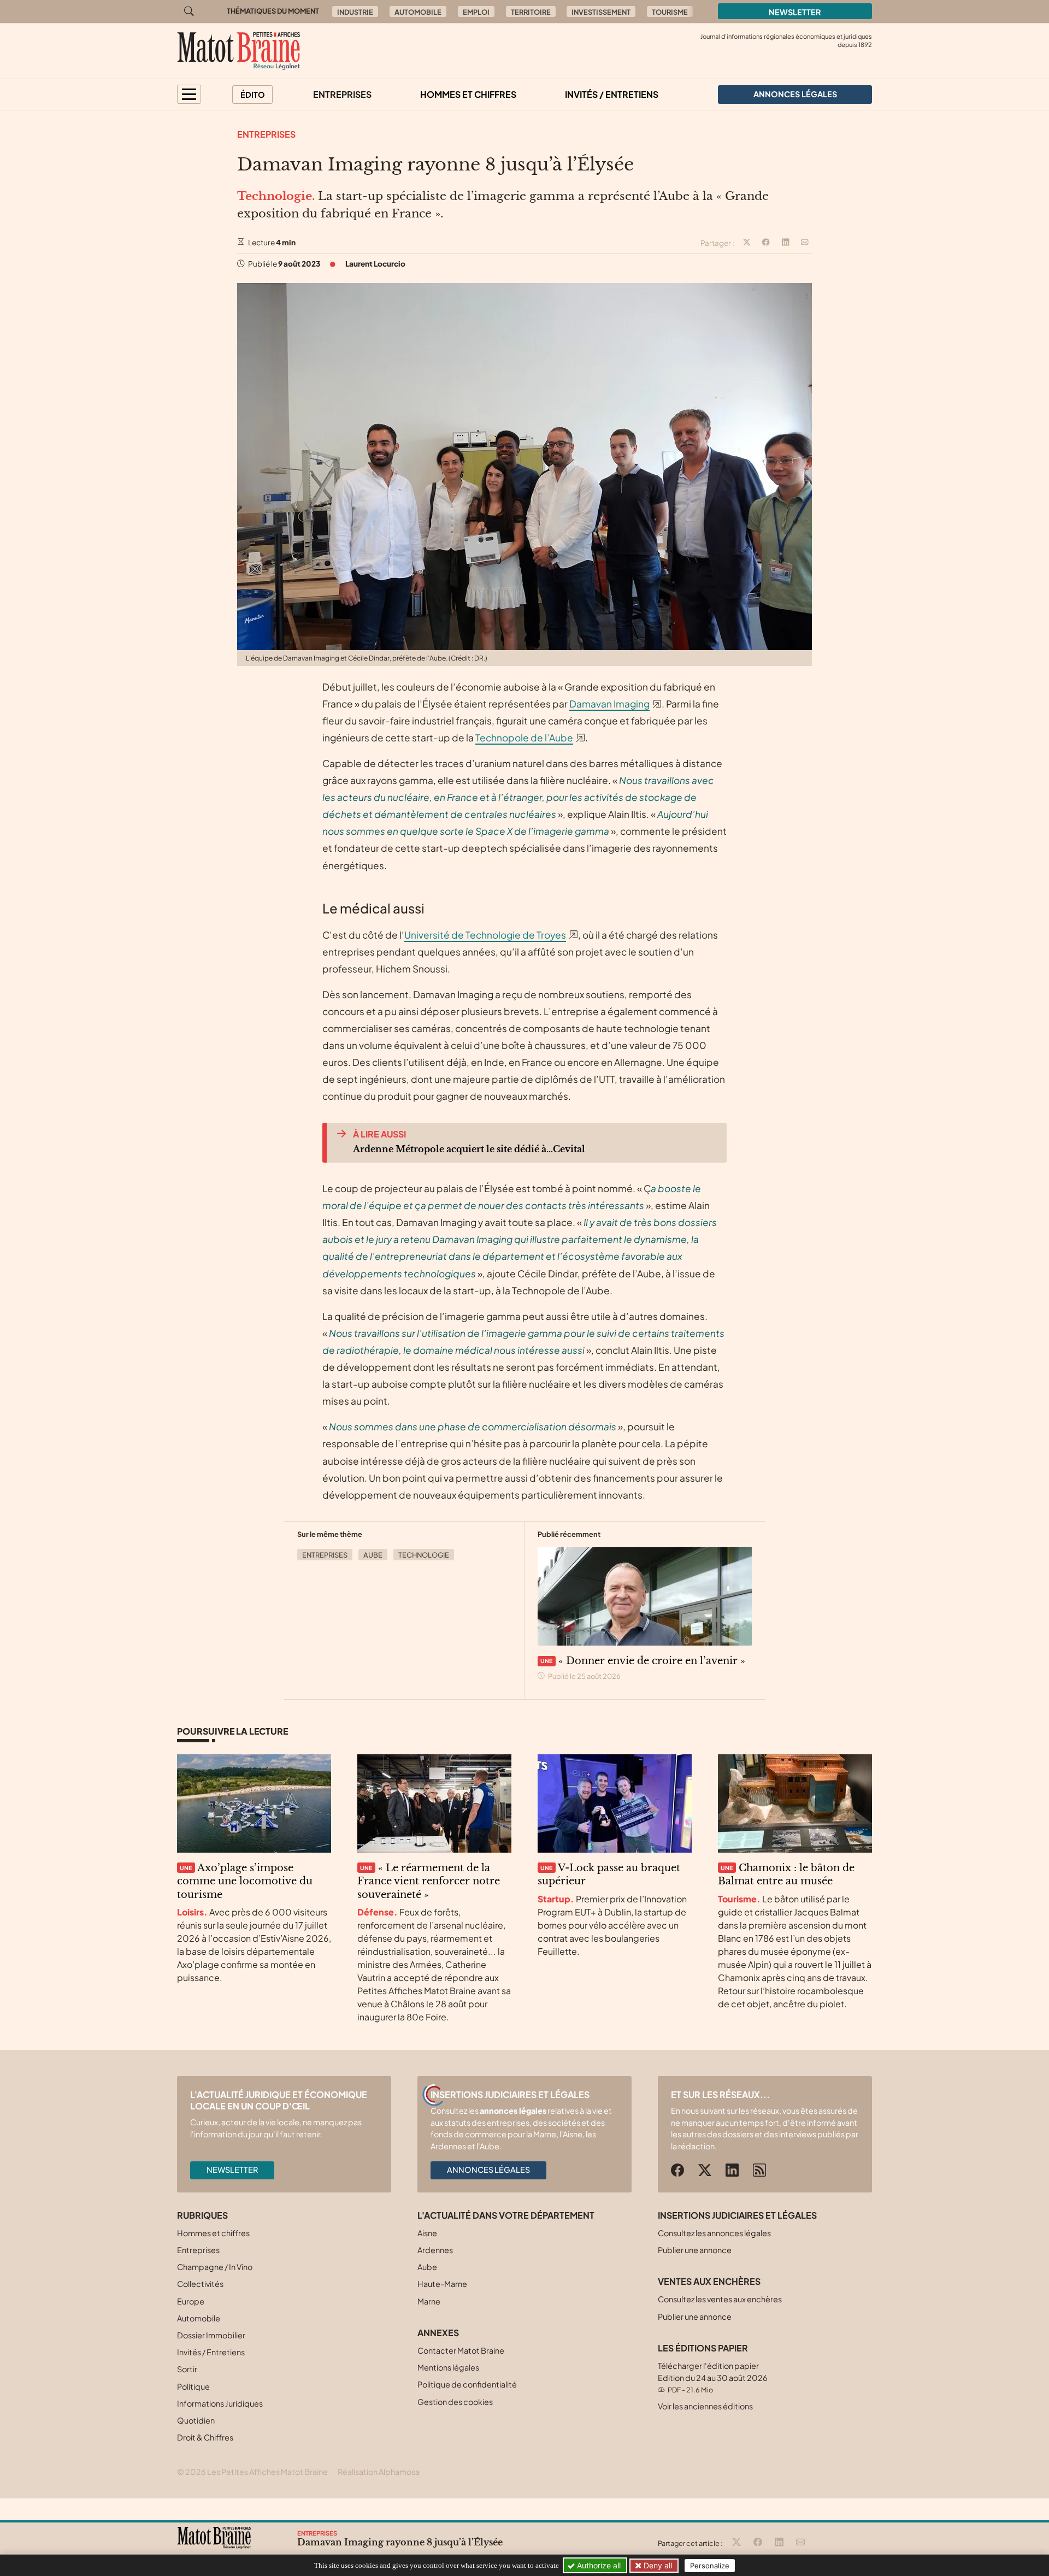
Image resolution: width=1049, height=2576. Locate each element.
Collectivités (200, 2284)
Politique (193, 2386)
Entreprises (342, 94)
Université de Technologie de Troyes (485, 935)
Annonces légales (488, 2170)
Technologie (424, 1555)
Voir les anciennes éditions (705, 2406)
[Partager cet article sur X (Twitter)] (747, 243)
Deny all (657, 2565)
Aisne (427, 2233)
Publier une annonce (695, 2250)
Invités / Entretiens (612, 94)
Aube (373, 1555)
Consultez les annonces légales (714, 2233)
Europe (191, 2301)
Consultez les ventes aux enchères (720, 2299)
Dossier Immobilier (211, 2335)
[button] (189, 94)
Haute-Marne (442, 2284)
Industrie (355, 12)
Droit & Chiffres (205, 2437)
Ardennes (435, 2250)
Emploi (476, 12)
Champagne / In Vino (215, 2267)
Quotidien (196, 2420)
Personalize (710, 2566)
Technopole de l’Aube (524, 738)
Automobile (418, 12)
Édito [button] (253, 95)
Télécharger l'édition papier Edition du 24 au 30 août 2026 (713, 2377)
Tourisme (670, 12)
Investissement (601, 12)
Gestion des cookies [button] (455, 2402)
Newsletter (795, 12)
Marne (429, 2301)
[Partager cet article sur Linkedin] (786, 243)
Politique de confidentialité (467, 2384)
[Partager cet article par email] (805, 243)
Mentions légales (448, 2367)
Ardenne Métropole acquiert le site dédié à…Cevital (469, 1149)
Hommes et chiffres (468, 94)
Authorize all (598, 2565)
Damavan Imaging (609, 704)
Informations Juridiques (220, 2403)
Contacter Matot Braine (461, 2350)
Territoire (531, 12)
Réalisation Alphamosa (379, 2472)
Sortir (187, 2369)
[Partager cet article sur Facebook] (766, 243)
